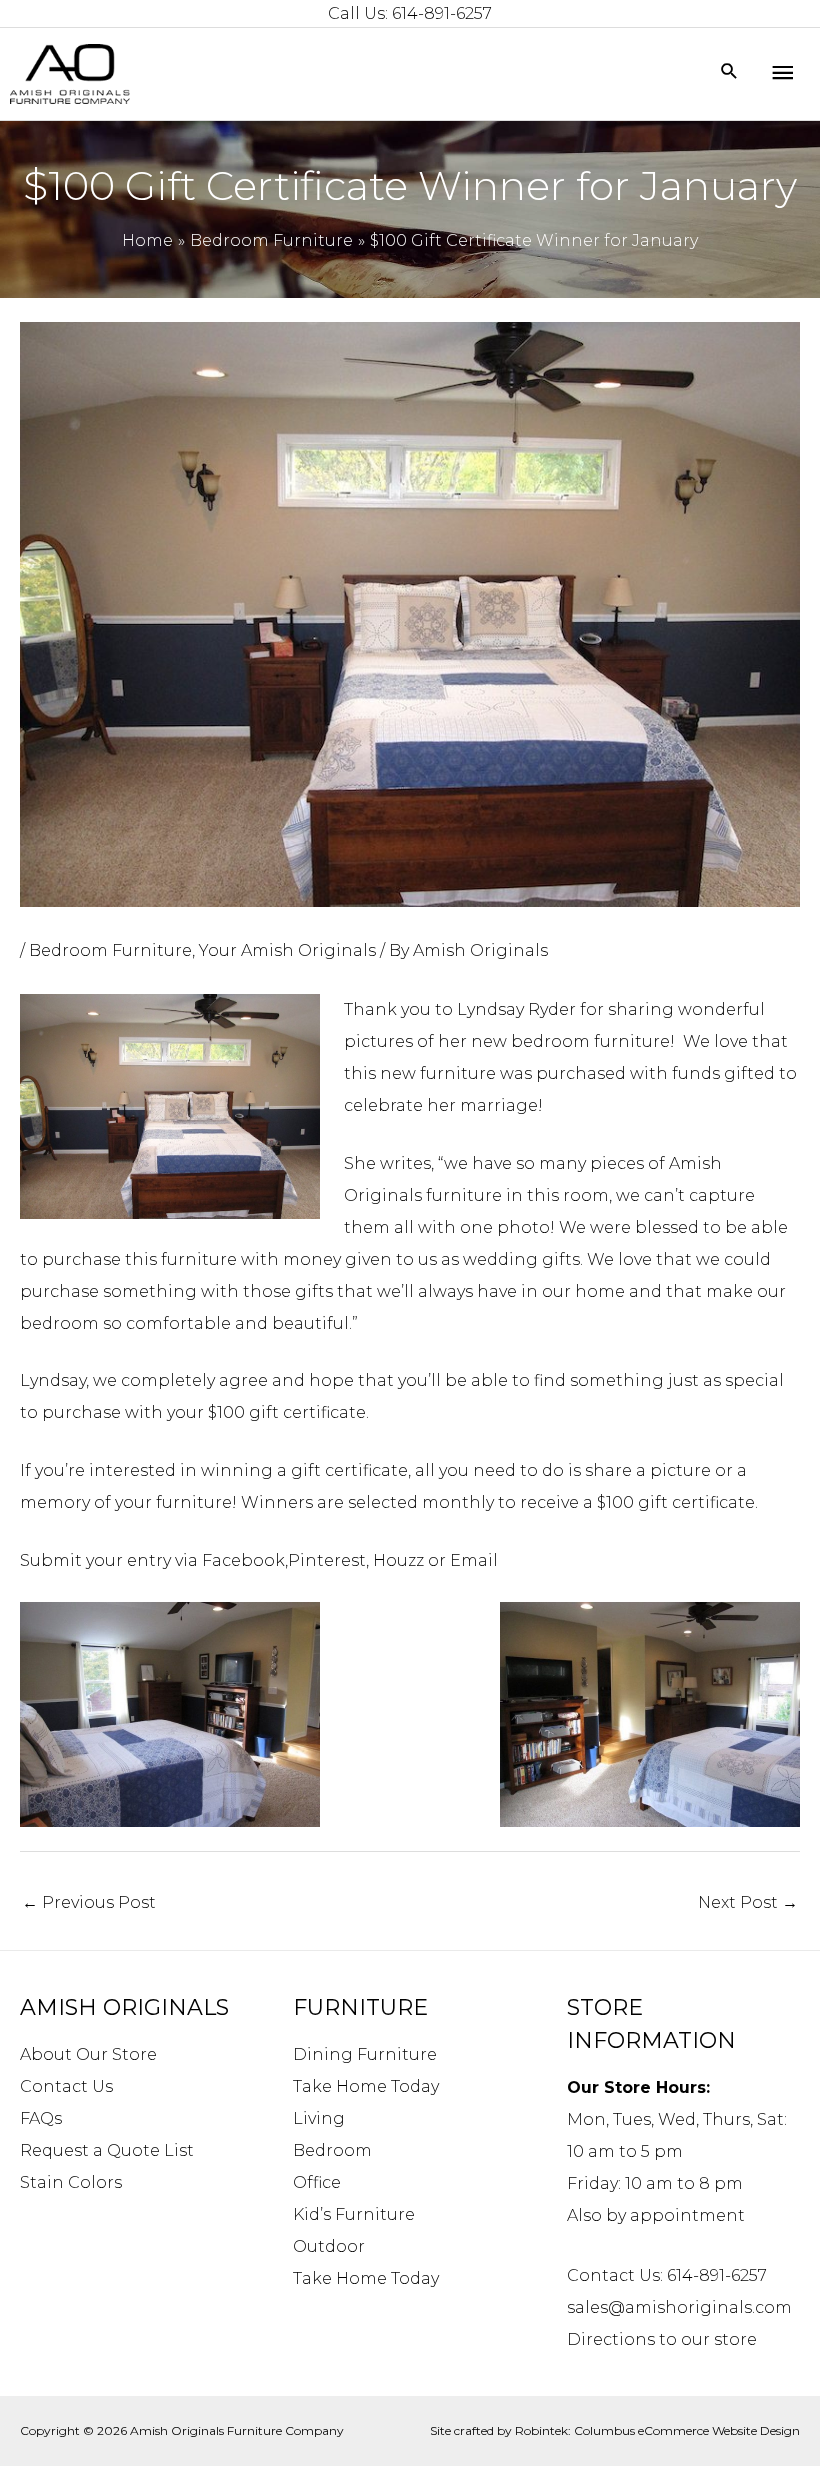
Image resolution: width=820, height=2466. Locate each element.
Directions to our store (662, 2339)
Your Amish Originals (287, 950)
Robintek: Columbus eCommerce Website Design (657, 2430)
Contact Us (66, 2086)
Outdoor (329, 2246)
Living (319, 2118)
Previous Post (89, 1902)
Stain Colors (71, 2182)
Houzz (398, 1560)
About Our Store (88, 2054)
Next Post (748, 1902)
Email (474, 1560)
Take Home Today (366, 2086)
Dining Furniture (365, 2054)
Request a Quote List (107, 2150)
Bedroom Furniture (110, 950)
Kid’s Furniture (354, 2214)
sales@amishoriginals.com (679, 2307)
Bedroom (332, 2150)
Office (317, 2182)
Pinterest (327, 1560)
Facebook (243, 1560)
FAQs (41, 2118)
